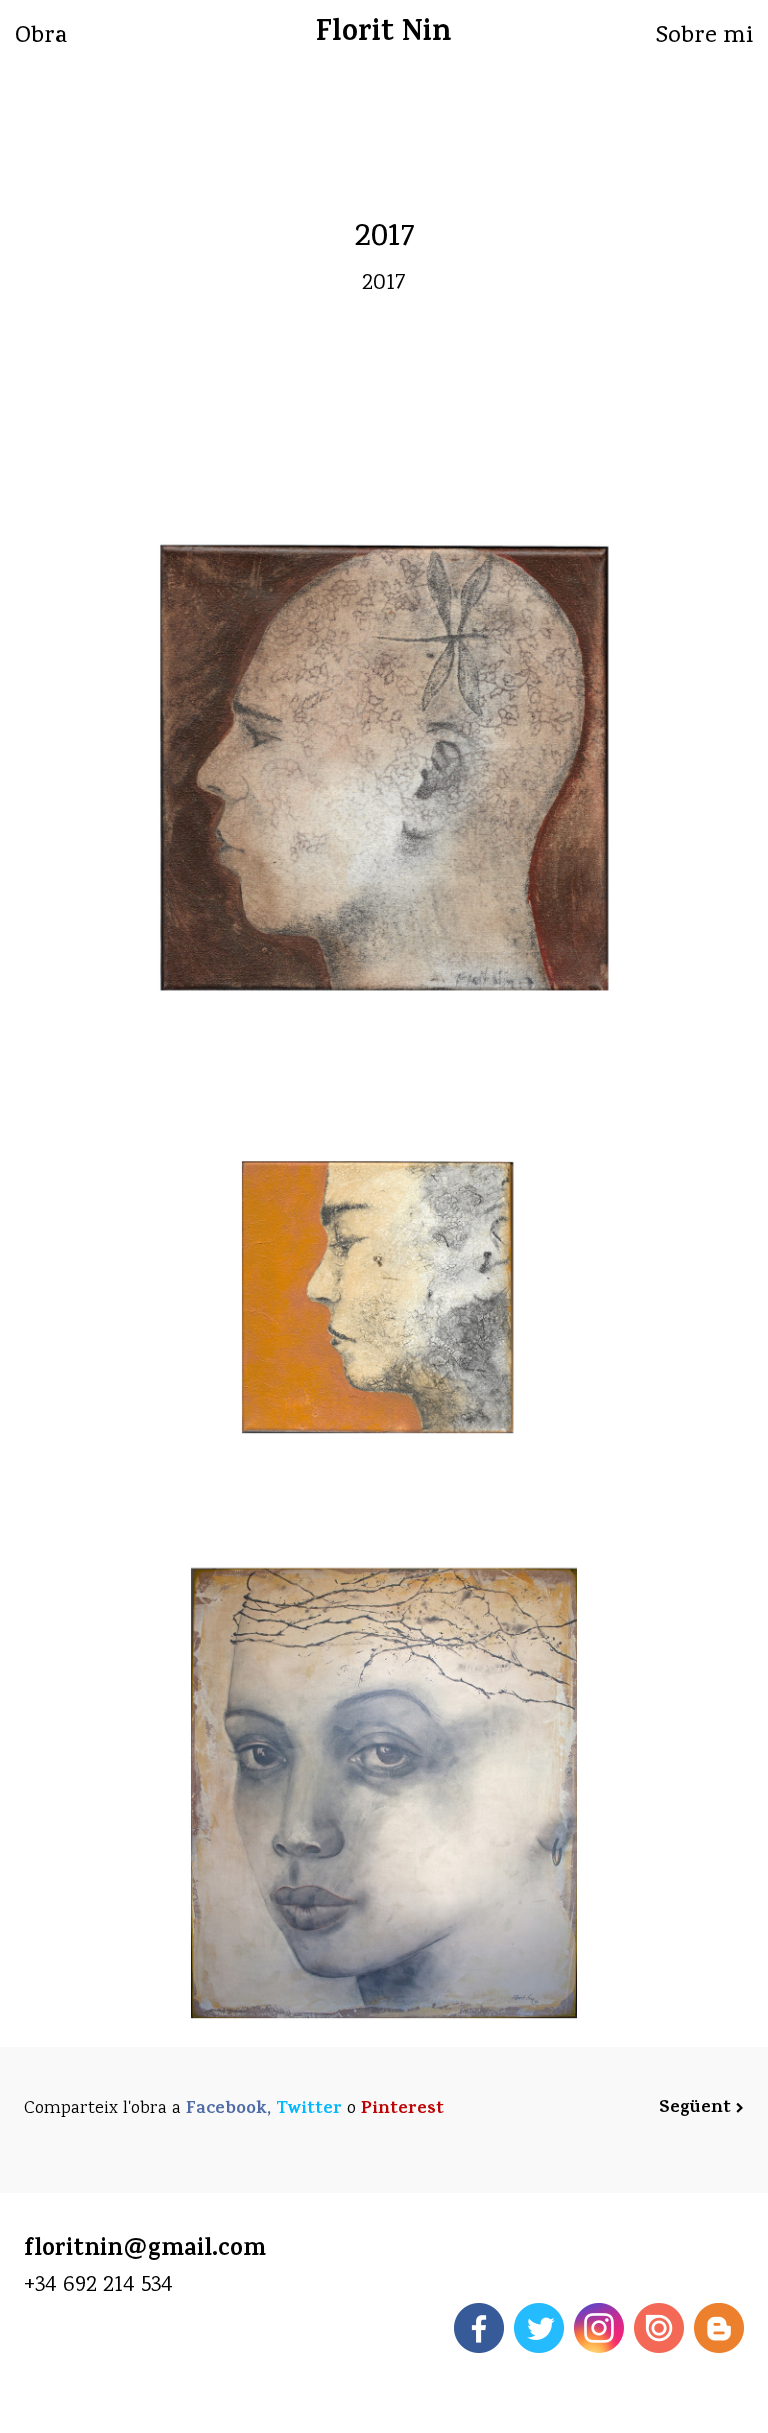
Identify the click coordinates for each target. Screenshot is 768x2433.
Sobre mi (704, 37)
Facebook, (228, 2110)
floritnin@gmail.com (145, 2251)
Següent (697, 2109)
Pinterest (402, 2110)
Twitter (309, 2110)
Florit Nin (384, 35)
